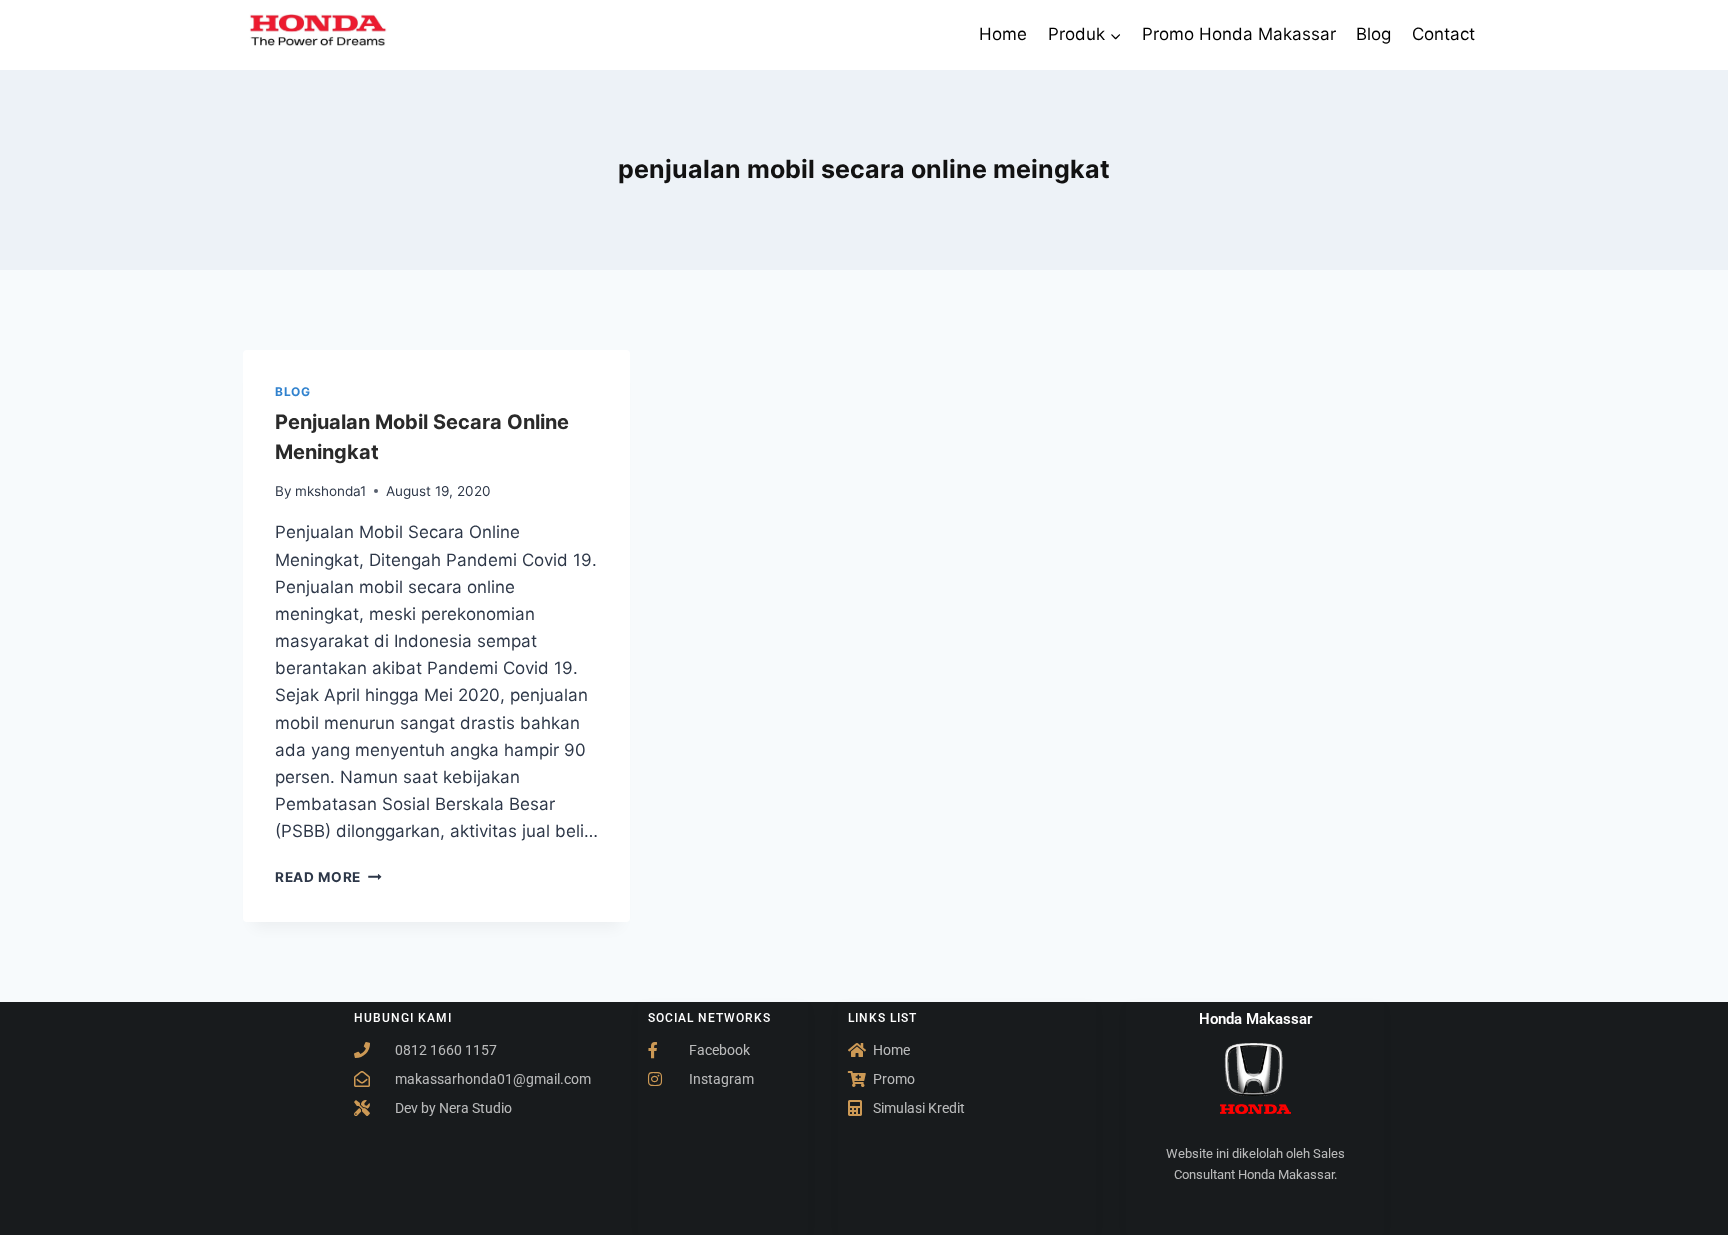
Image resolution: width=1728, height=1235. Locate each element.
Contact (1443, 34)
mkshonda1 (330, 491)
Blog (1373, 34)
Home (1003, 34)
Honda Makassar (1255, 1019)
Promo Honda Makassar (1239, 34)
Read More (328, 877)
